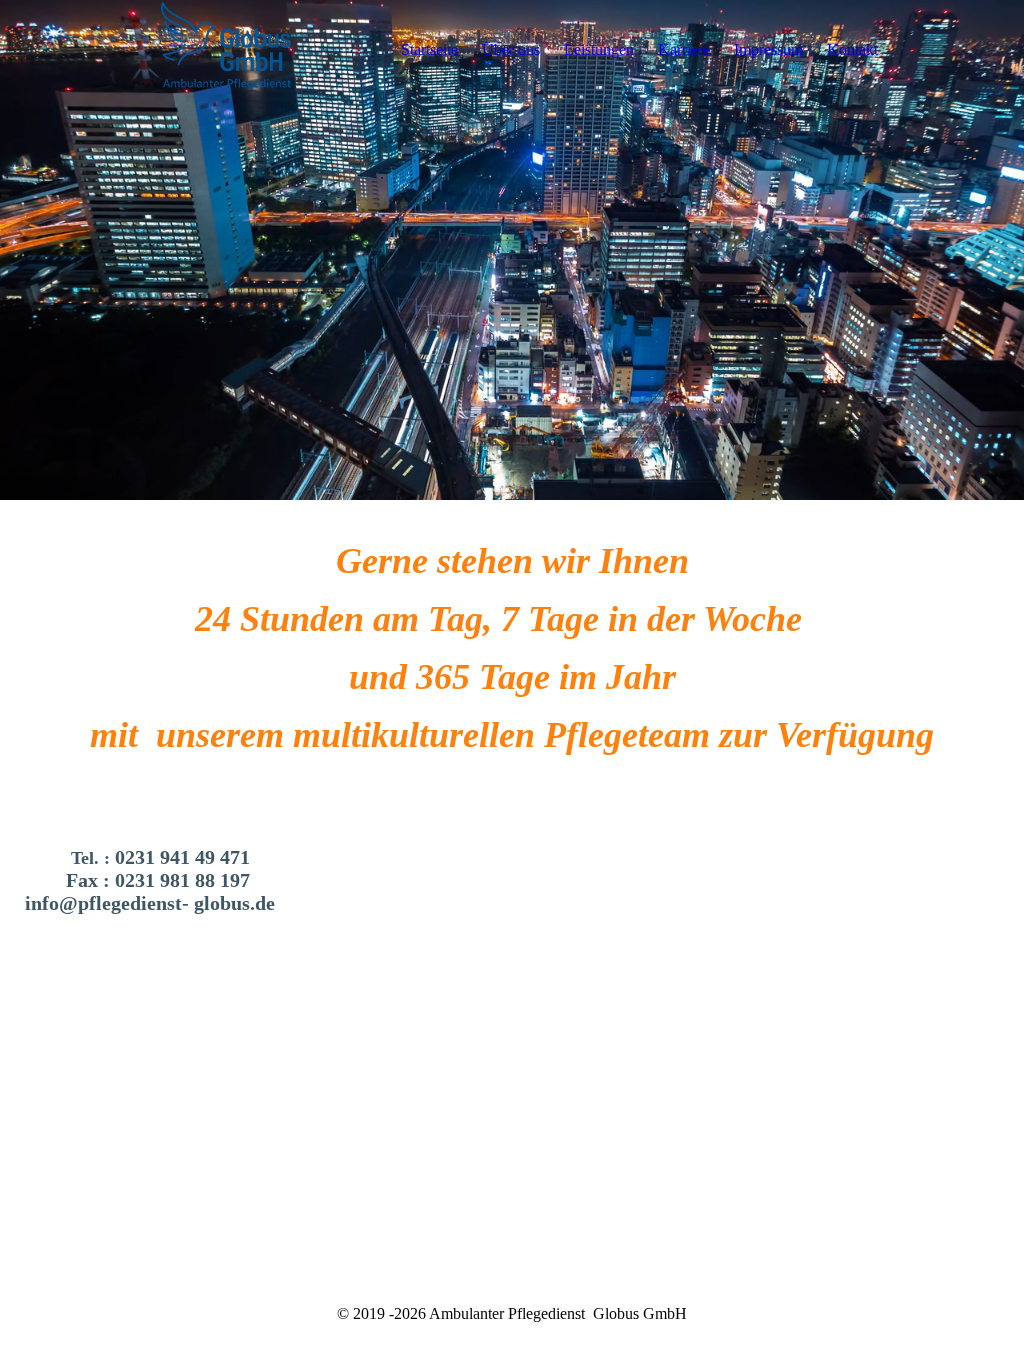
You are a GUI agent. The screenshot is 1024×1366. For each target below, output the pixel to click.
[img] (227, 50)
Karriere (684, 49)
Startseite (429, 49)
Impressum (768, 49)
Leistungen (599, 49)
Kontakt (852, 49)
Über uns (511, 49)
